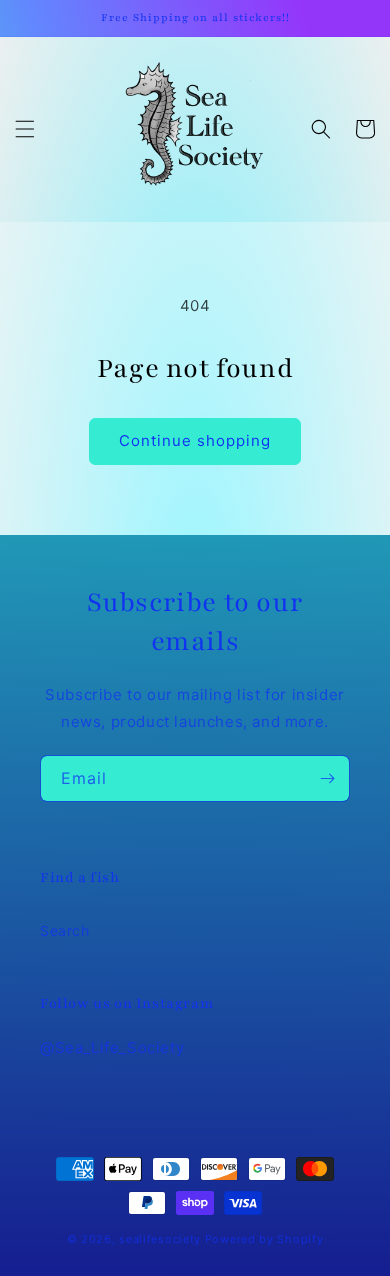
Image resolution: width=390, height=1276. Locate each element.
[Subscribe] (327, 778)
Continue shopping (195, 440)
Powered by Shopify (264, 1239)
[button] (25, 129)
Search (65, 930)
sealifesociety (160, 1239)
